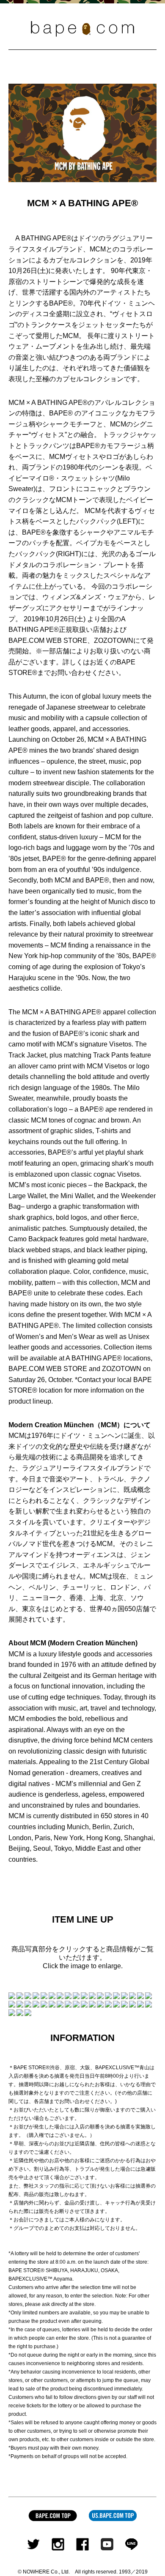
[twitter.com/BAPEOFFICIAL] (33, 2542)
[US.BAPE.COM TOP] (113, 2514)
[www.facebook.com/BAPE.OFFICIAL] (82, 2542)
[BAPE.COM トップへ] (53, 2514)
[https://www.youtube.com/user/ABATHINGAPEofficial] (107, 2542)
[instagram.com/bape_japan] (58, 2542)
